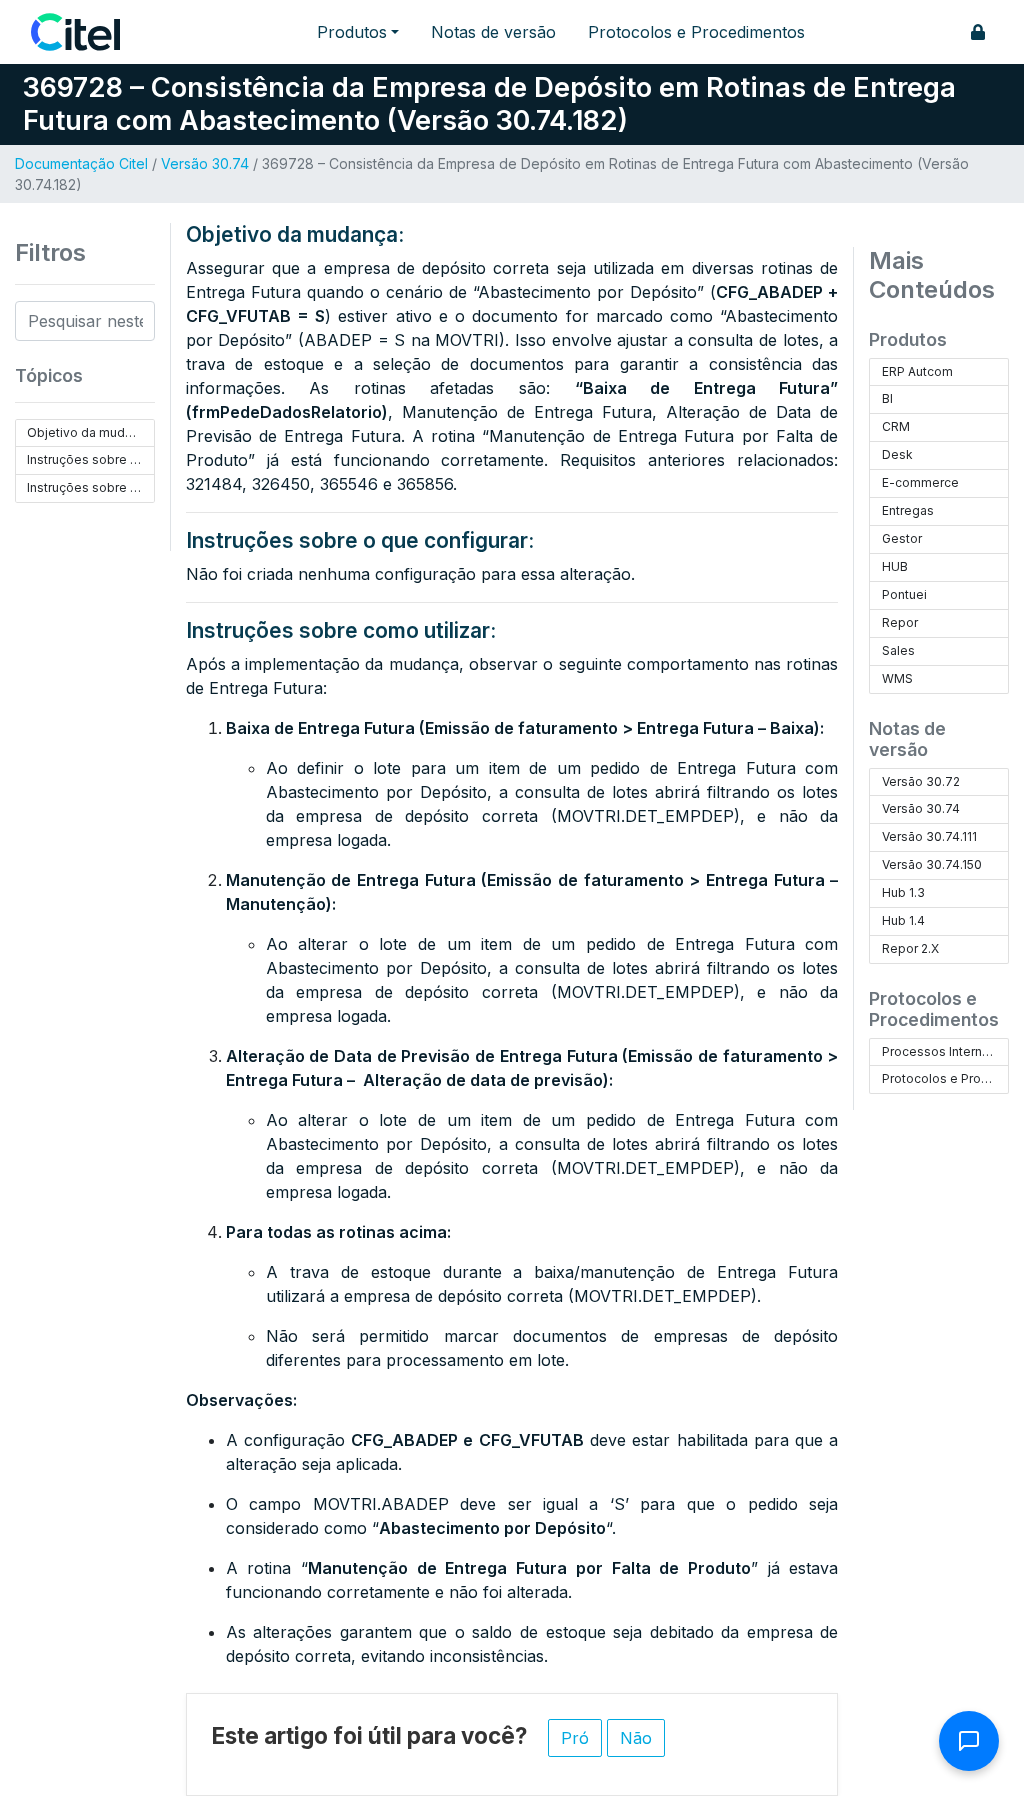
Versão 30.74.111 (929, 836)
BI (887, 398)
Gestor (902, 538)
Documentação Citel (81, 163)
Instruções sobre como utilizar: (90, 487)
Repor (900, 622)
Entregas (908, 510)
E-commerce (920, 482)
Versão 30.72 (921, 781)
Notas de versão (493, 32)
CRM (896, 426)
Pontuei (904, 594)
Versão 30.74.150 (932, 864)
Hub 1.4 (903, 920)
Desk (897, 454)
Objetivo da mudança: (90, 432)
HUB (895, 566)
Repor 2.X (910, 948)
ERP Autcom (917, 371)
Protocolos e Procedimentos (696, 32)
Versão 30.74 (205, 163)
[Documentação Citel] (87, 32)
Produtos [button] (352, 32)
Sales (898, 650)
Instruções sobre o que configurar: (90, 459)
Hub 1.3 (903, 892)
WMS (897, 678)
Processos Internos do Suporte (945, 1051)
